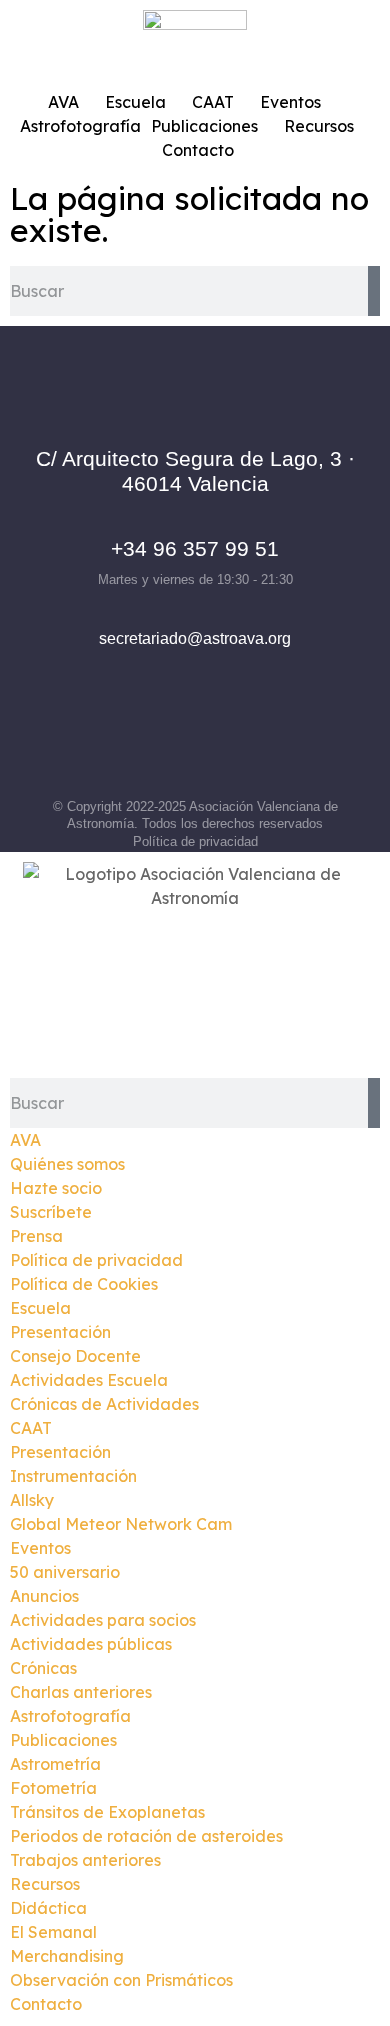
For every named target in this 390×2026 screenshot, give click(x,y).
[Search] (374, 291)
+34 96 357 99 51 (195, 548)
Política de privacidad (195, 841)
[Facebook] (113, 744)
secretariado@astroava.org (195, 638)
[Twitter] (223, 744)
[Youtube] (278, 744)
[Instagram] (168, 744)
